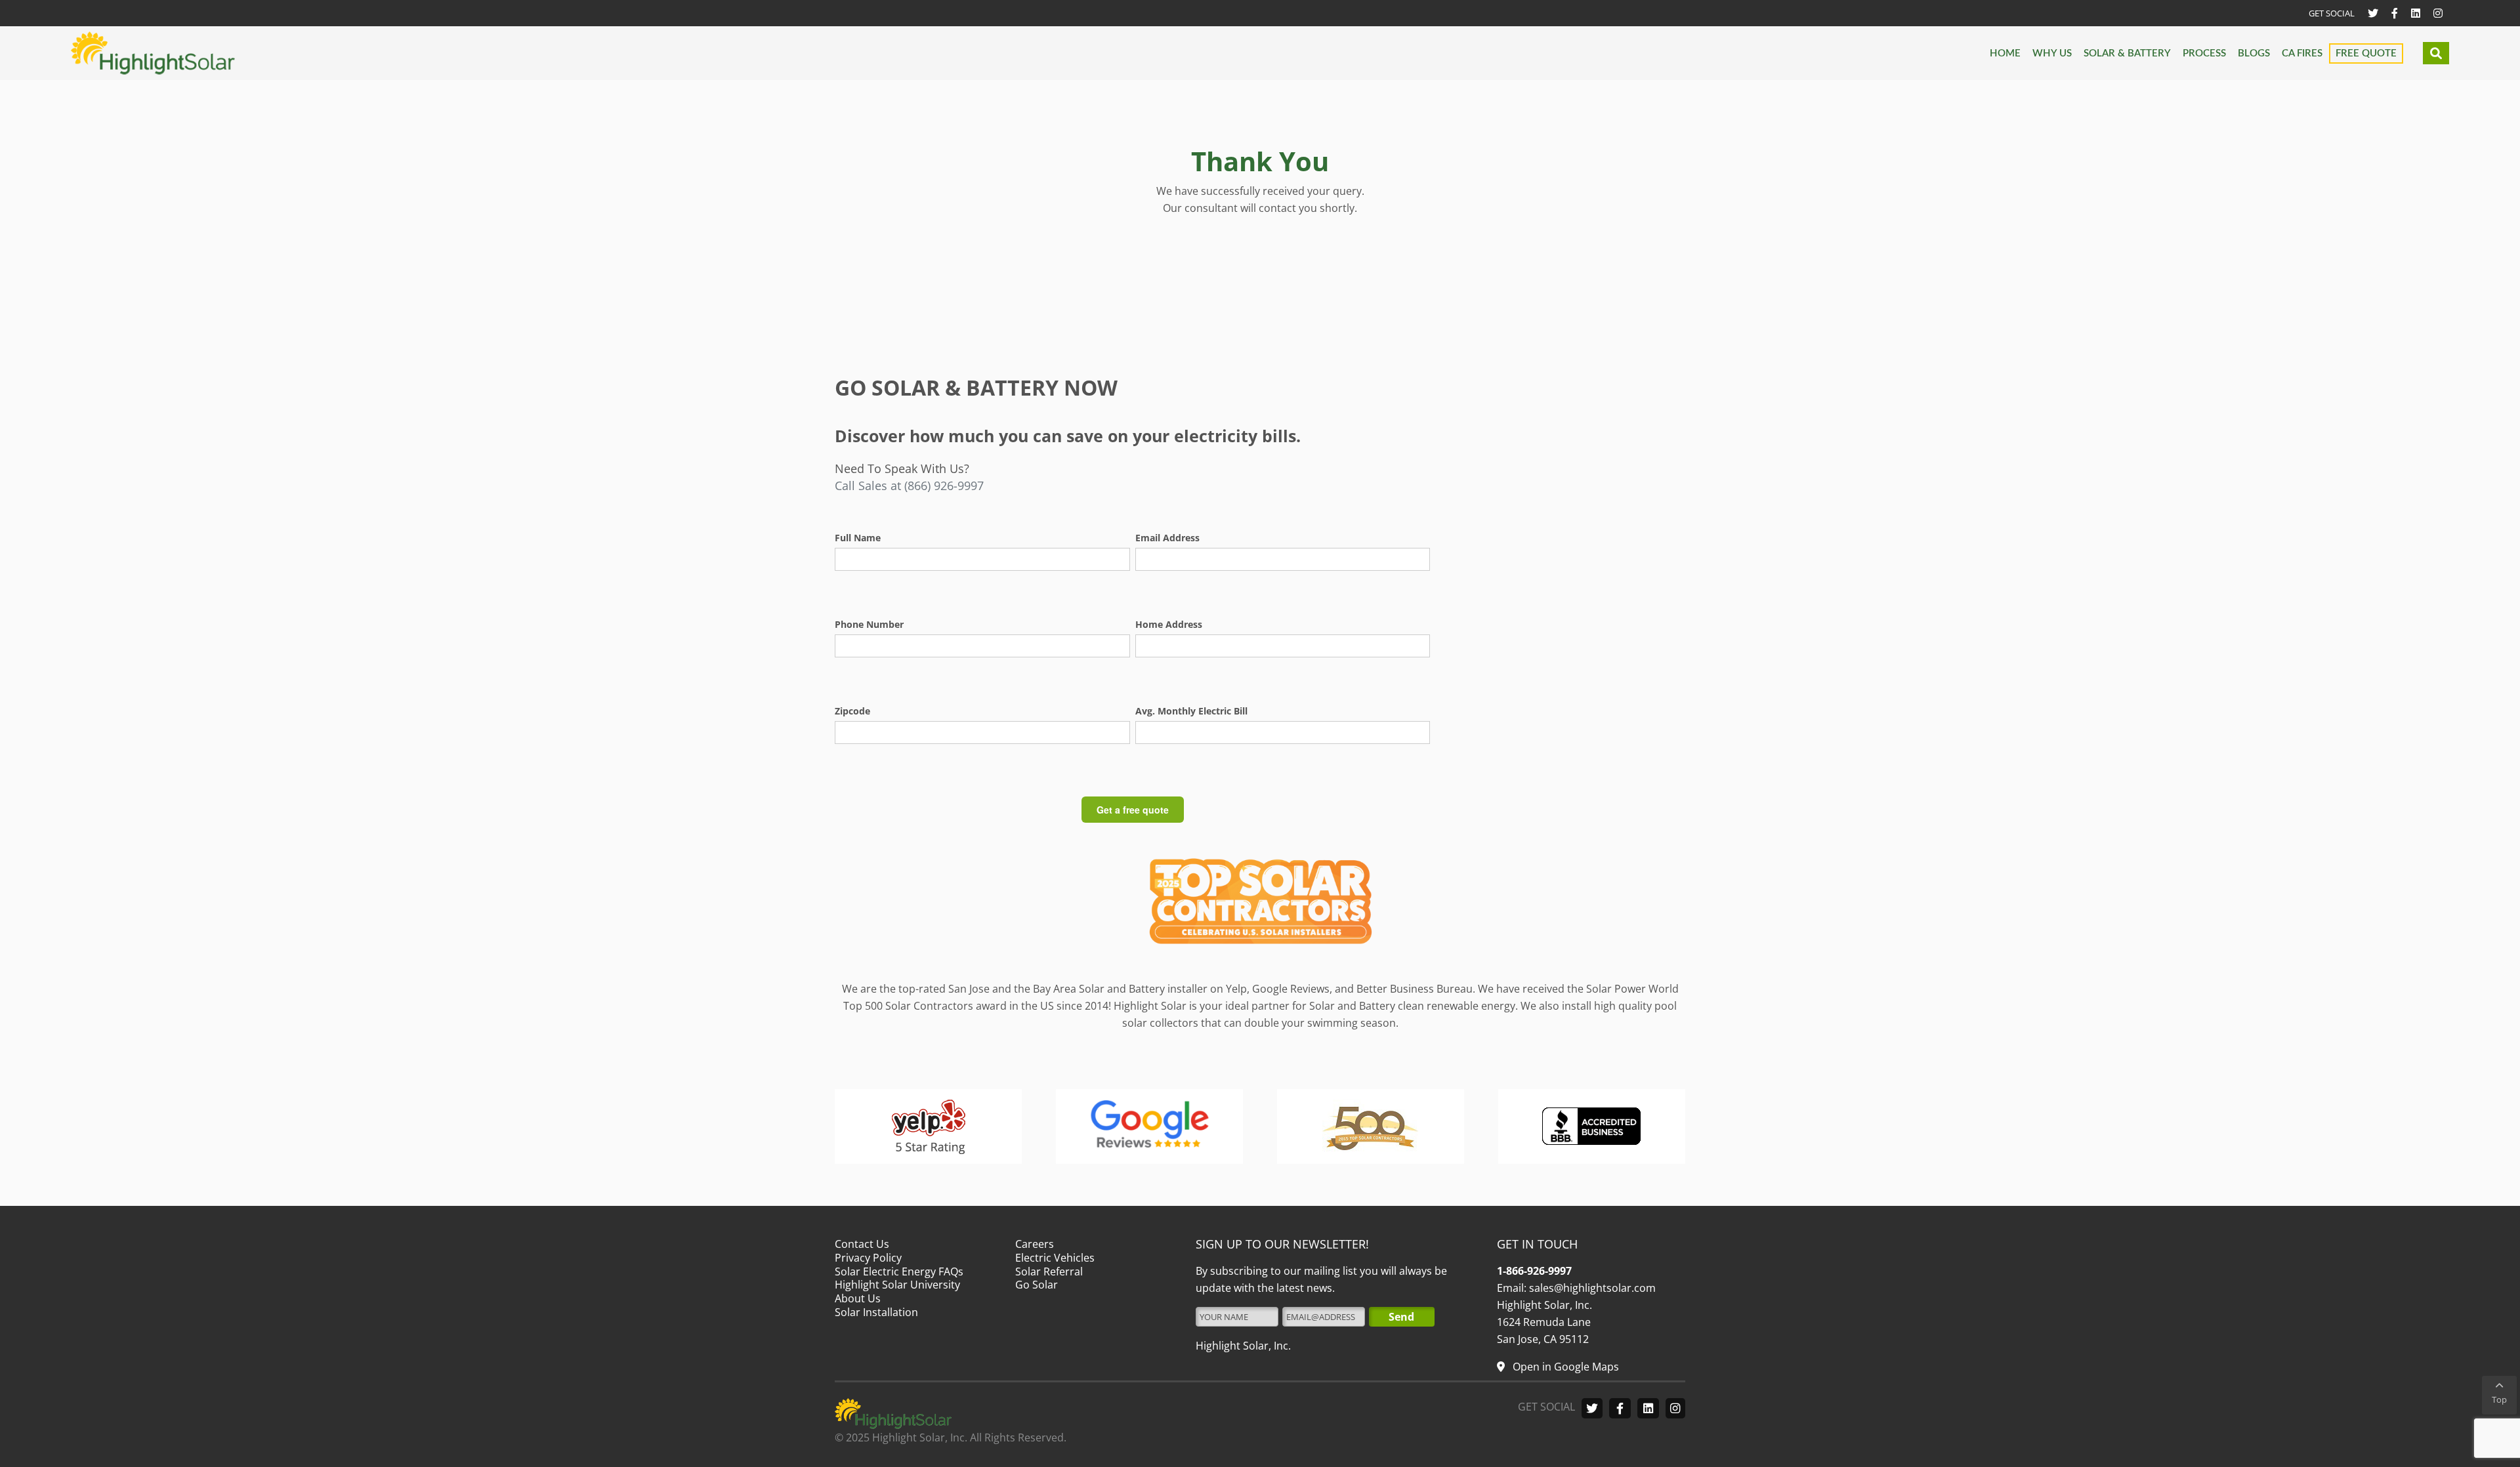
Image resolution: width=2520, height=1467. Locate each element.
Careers (1035, 1244)
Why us (2052, 53)
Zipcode (852, 711)
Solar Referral (1049, 1271)
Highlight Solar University (897, 1285)
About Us (858, 1298)
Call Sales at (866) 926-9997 (909, 486)
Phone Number (869, 624)
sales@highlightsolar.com (1591, 1288)
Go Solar (1037, 1285)
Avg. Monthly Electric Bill (1191, 711)
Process (2204, 53)
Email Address (1167, 538)
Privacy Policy (868, 1258)
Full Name (858, 538)
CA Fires (2302, 53)
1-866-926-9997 (1534, 1271)
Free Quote (2366, 53)
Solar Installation (876, 1312)
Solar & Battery (2127, 53)
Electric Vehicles (1055, 1258)
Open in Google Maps (1564, 1367)
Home (2005, 53)
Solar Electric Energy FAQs (899, 1271)
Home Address (1169, 624)
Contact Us (862, 1244)
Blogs (2254, 53)
